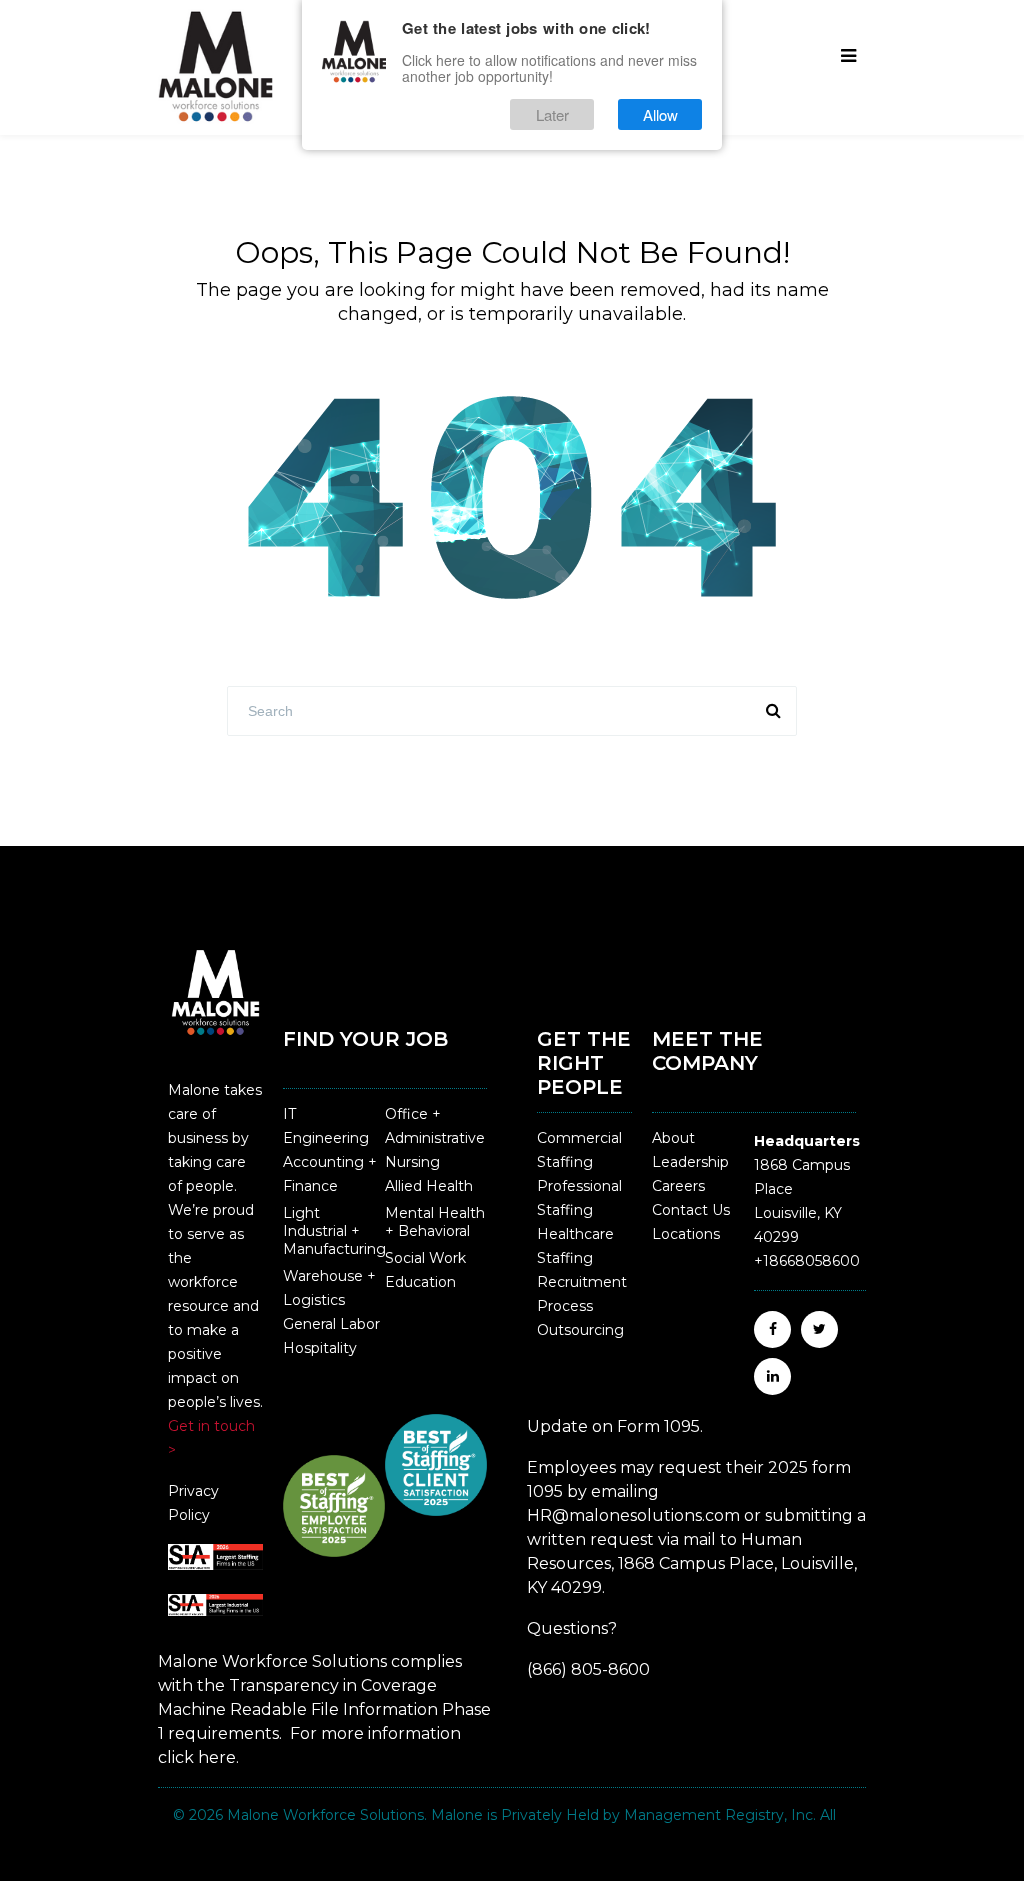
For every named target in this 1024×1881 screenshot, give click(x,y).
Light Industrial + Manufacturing (334, 1231)
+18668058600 (807, 1261)
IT (289, 1114)
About (673, 1138)
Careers (678, 1186)
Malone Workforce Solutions (325, 1815)
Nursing (412, 1162)
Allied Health (429, 1186)
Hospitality (320, 1348)
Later (552, 114)
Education (420, 1282)
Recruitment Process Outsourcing (582, 1306)
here (217, 1757)
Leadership (690, 1162)
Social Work (425, 1258)
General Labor (331, 1324)
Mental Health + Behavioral (435, 1222)
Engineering (326, 1138)
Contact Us (691, 1210)
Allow (660, 114)
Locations (686, 1234)
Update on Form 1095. (615, 1426)
